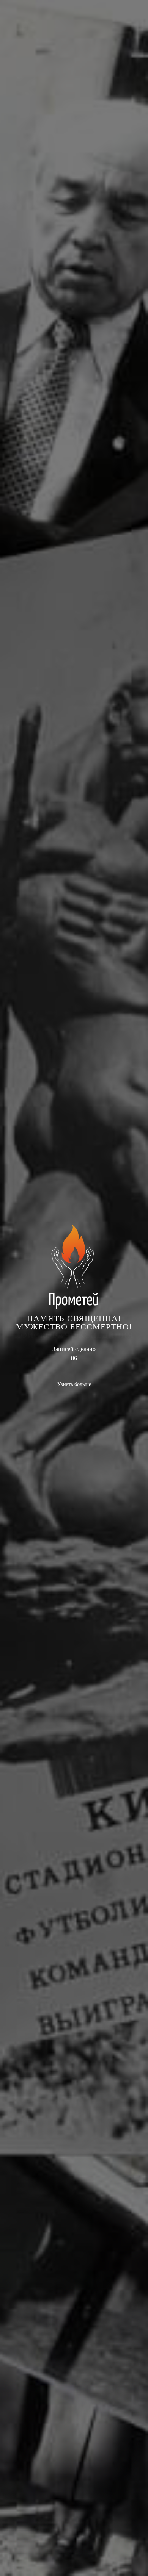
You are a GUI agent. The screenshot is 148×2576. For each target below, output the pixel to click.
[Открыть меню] (127, 25)
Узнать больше (74, 1380)
